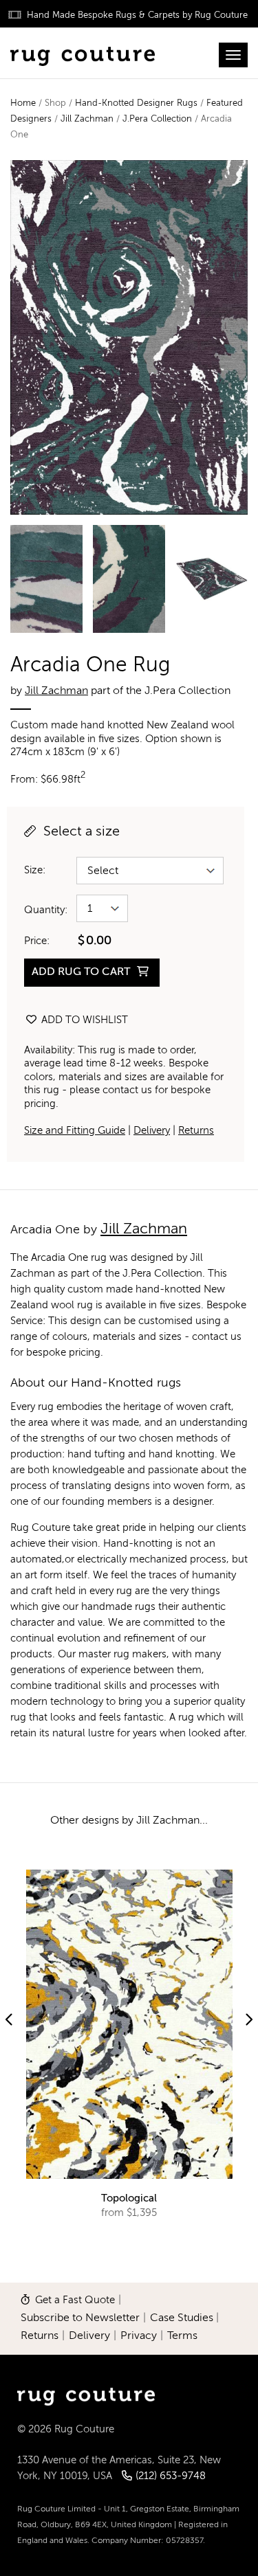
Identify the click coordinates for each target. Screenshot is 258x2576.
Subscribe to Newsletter (80, 2318)
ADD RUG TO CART (82, 972)
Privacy (139, 2336)
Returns (196, 1131)
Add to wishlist (83, 1020)
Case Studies (182, 2318)
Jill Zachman (87, 119)
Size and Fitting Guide (75, 1131)
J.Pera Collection (157, 119)
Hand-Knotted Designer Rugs (136, 103)
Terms (182, 2336)
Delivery (152, 1131)
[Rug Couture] (83, 53)
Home (23, 103)
